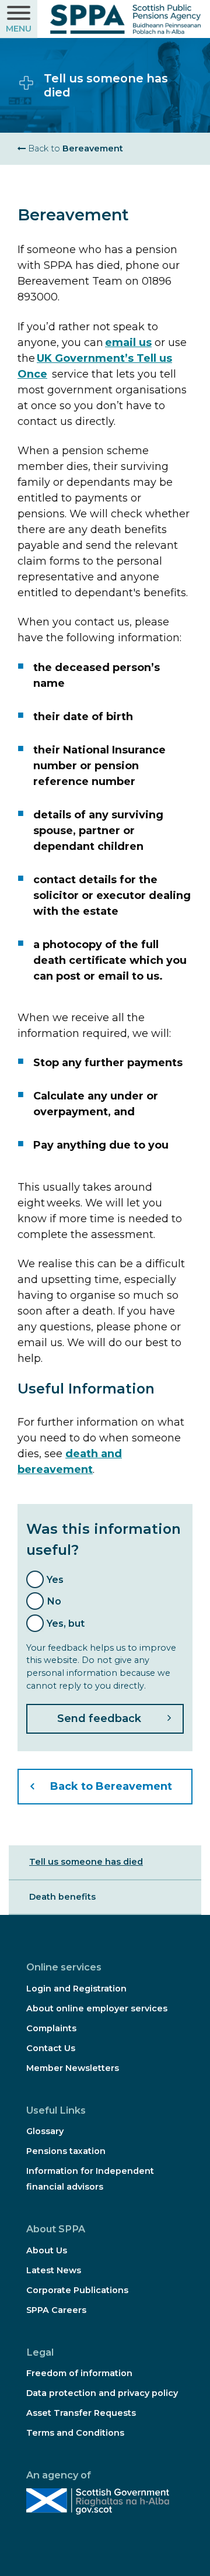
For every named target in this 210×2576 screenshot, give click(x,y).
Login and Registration (76, 1989)
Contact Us (51, 2048)
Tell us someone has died (86, 1862)
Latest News (54, 2270)
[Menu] (19, 19)
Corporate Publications (77, 2290)
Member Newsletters (73, 2068)
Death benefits (62, 1897)
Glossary (45, 2131)
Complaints (51, 2028)
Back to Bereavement (111, 1786)
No (54, 1601)
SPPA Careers (56, 2310)
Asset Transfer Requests (81, 2413)
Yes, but (66, 1623)
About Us (47, 2250)
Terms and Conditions (75, 2433)
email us (128, 343)
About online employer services (97, 2008)
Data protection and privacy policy (102, 2393)
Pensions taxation (66, 2151)
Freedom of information (79, 2373)
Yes (55, 1579)
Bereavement (74, 148)
